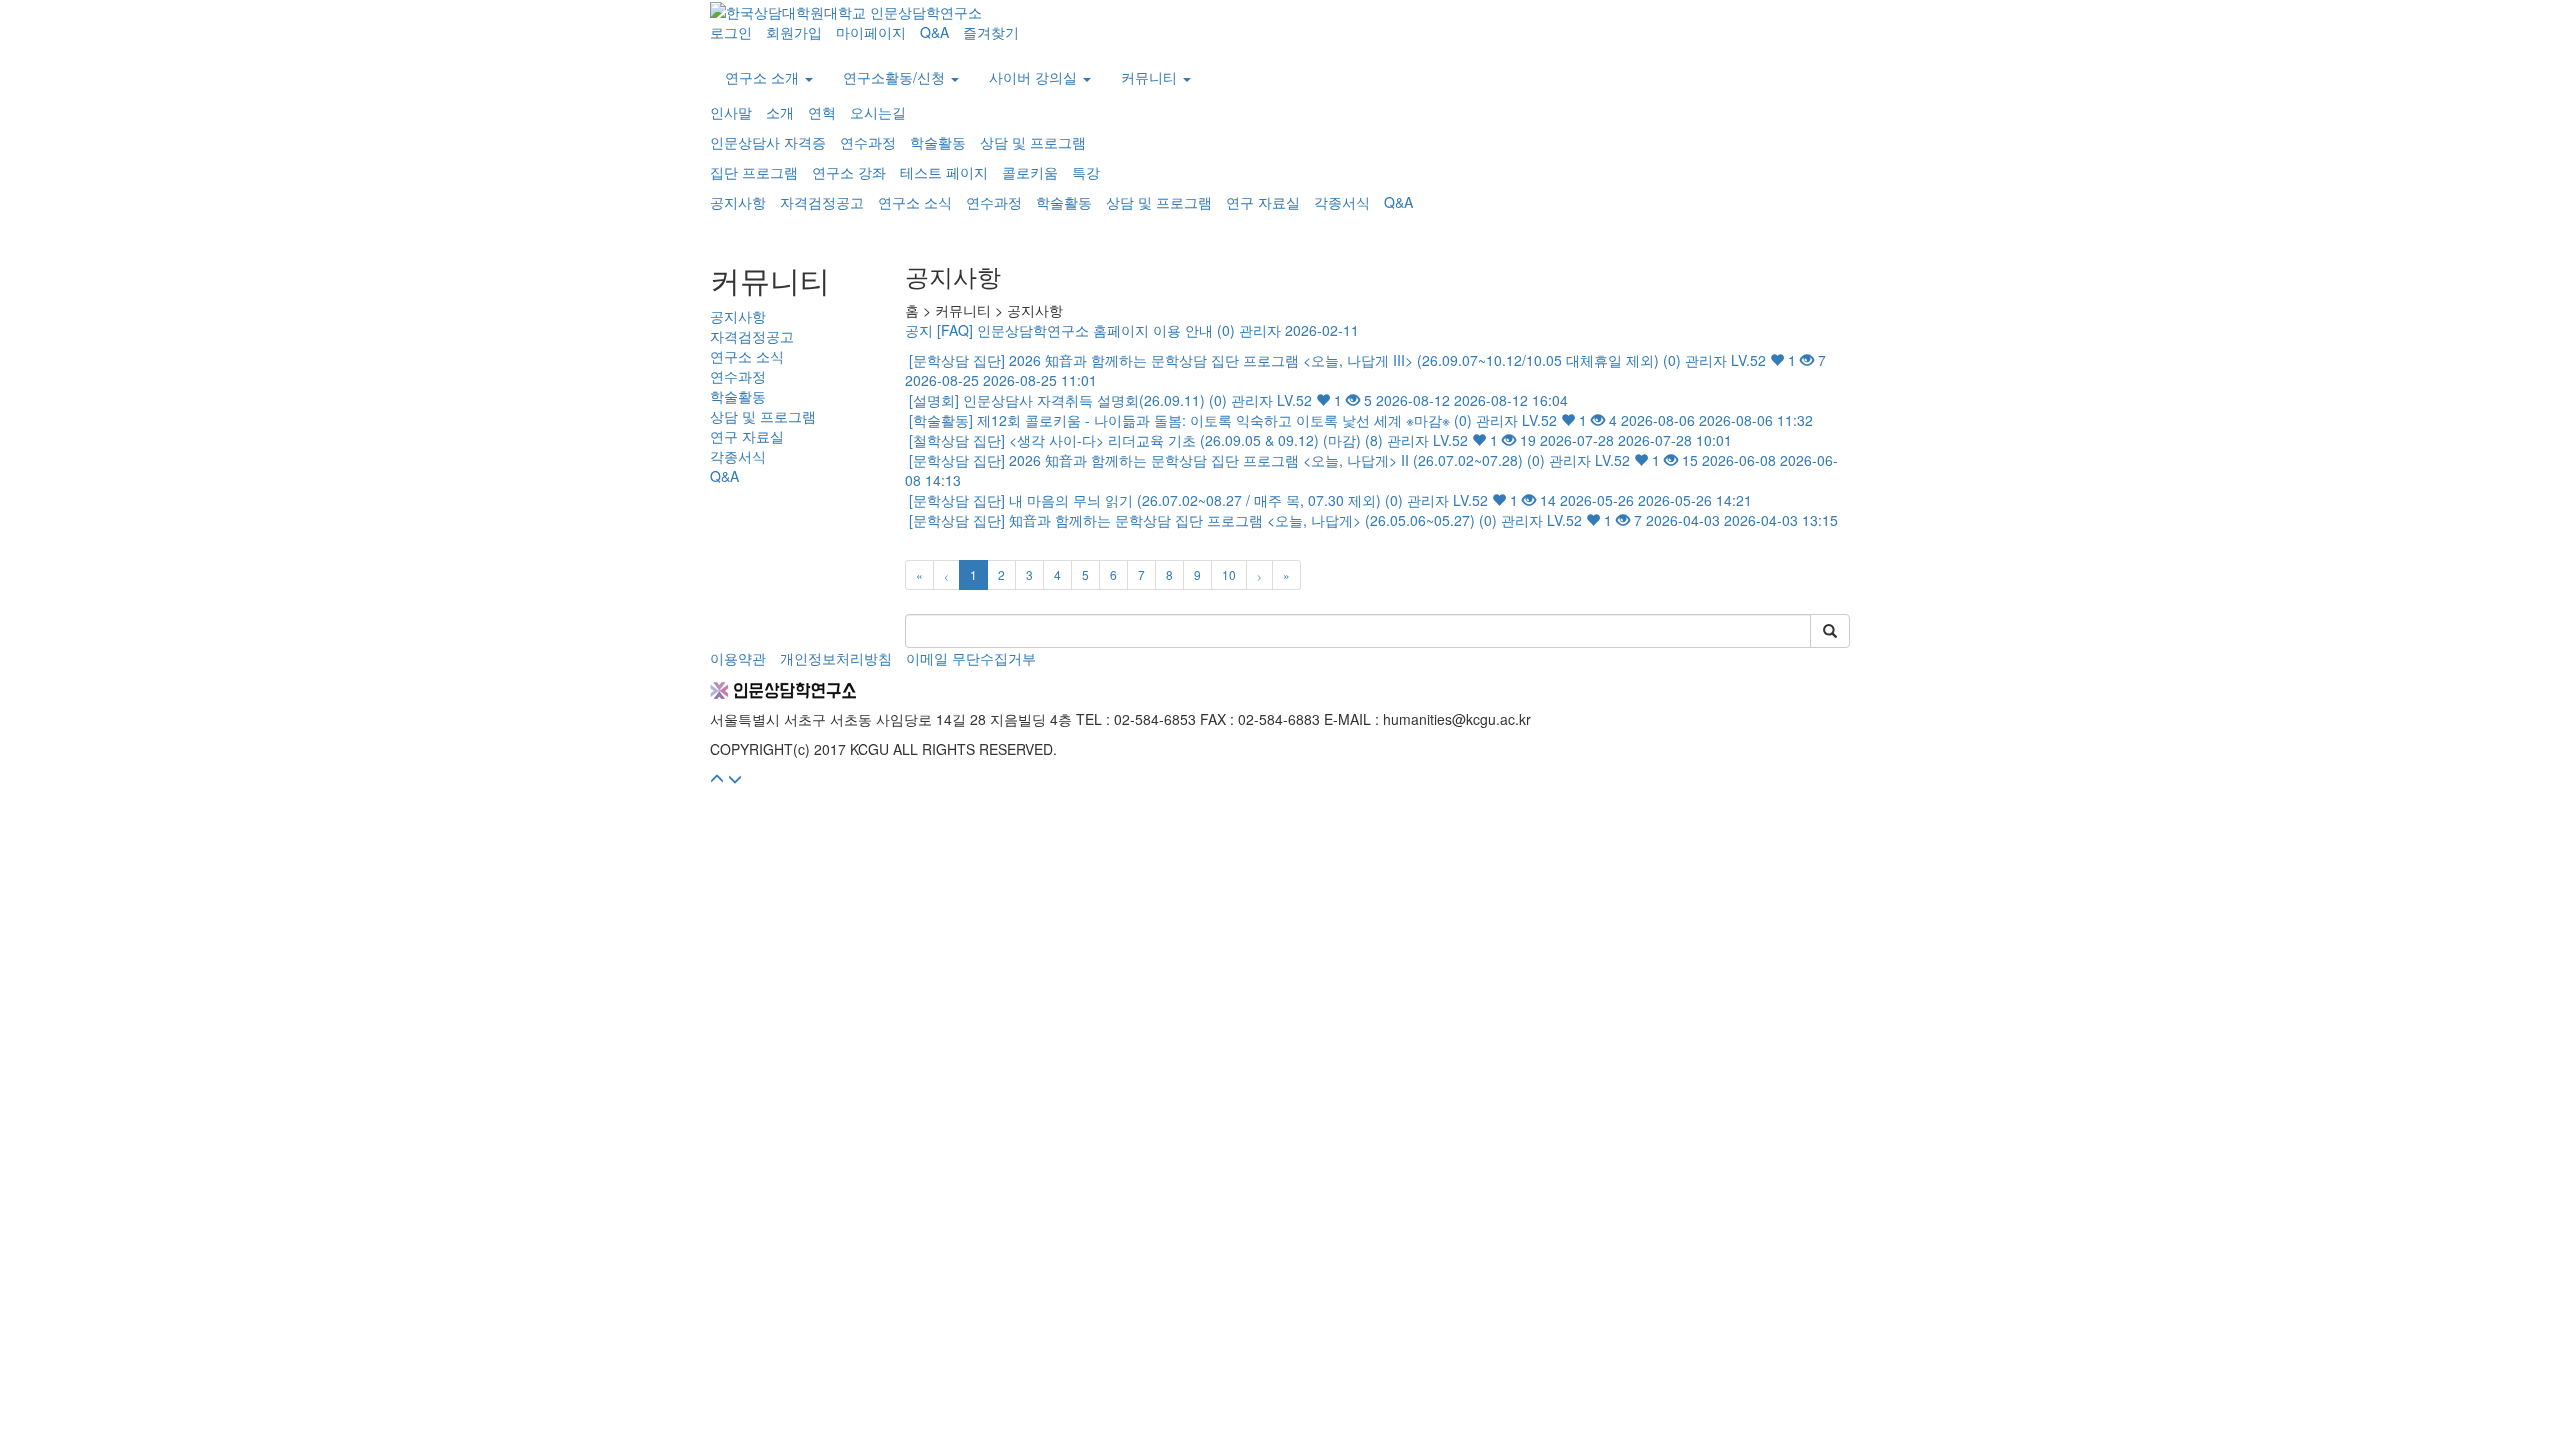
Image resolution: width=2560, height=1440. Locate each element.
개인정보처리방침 (836, 658)
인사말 (731, 112)
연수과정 (868, 142)
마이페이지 (871, 32)
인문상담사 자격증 (768, 142)
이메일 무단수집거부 (971, 658)
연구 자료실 (1263, 202)
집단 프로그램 (754, 172)
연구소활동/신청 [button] (896, 77)
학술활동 (938, 142)
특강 (1086, 172)
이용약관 (738, 658)
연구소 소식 (915, 202)
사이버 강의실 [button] (1035, 77)
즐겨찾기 (991, 32)
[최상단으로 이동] (717, 779)
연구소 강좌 (849, 172)
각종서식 (1342, 202)
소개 (780, 112)
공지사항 (738, 202)
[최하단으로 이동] (735, 779)
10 (1229, 574)
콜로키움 (1030, 172)
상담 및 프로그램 (1033, 142)
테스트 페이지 (944, 172)
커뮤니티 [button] (1151, 77)
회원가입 (794, 32)
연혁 (822, 112)
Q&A (934, 32)
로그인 (731, 32)
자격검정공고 (822, 202)
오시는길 (878, 112)
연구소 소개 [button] (764, 77)
